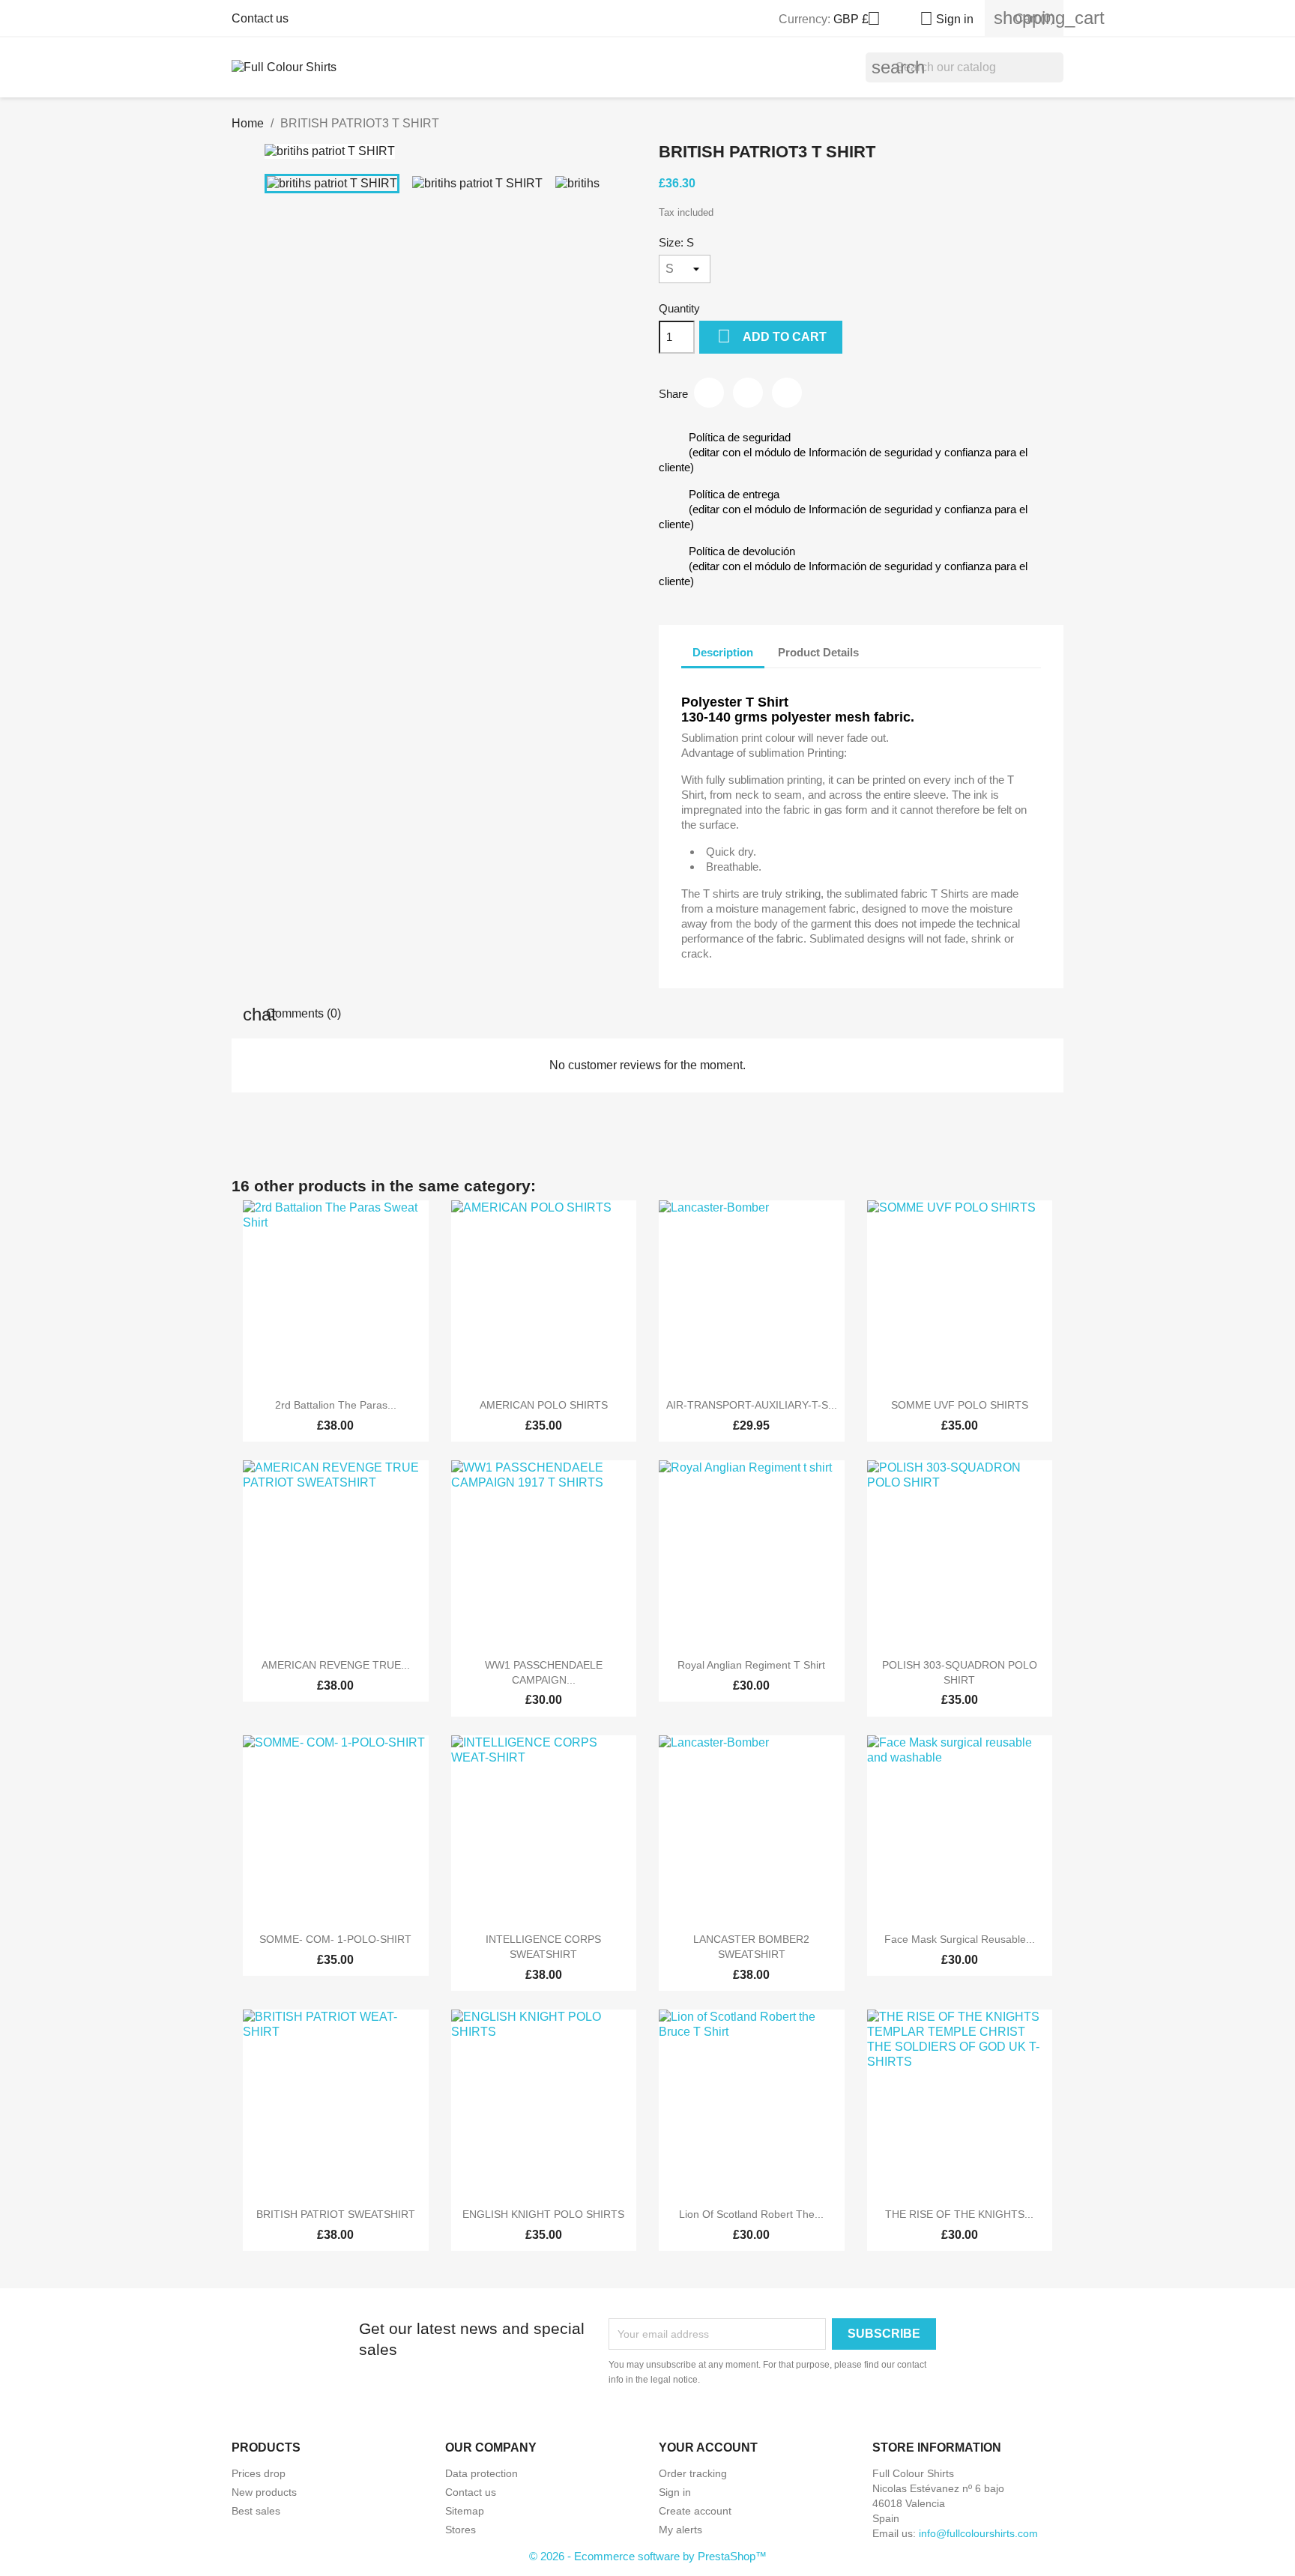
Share (709, 393)
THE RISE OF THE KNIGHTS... (959, 2214)
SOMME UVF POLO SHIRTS (960, 1405)
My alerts (680, 2530)
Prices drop (259, 2473)
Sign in (675, 2492)
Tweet (748, 393)
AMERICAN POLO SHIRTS (544, 1405)
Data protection (482, 2473)
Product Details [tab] (818, 652)
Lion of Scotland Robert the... (751, 2214)
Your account (708, 2447)
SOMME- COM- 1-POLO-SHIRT (335, 1939)
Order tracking (693, 2473)
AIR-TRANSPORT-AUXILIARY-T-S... (752, 1405)
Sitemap (465, 2511)
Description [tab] (723, 652)
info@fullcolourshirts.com (978, 2533)
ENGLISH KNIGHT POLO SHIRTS (543, 2214)
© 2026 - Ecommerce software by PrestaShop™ (648, 2556)
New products (264, 2492)
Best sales (256, 2511)
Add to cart (772, 336)
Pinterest (787, 393)
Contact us (260, 18)
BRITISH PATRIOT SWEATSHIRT (336, 2214)
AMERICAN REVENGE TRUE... (336, 1665)
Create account (695, 2511)
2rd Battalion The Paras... (336, 1405)
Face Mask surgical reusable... (960, 1939)
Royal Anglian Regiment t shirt (751, 1665)
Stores (461, 2530)
